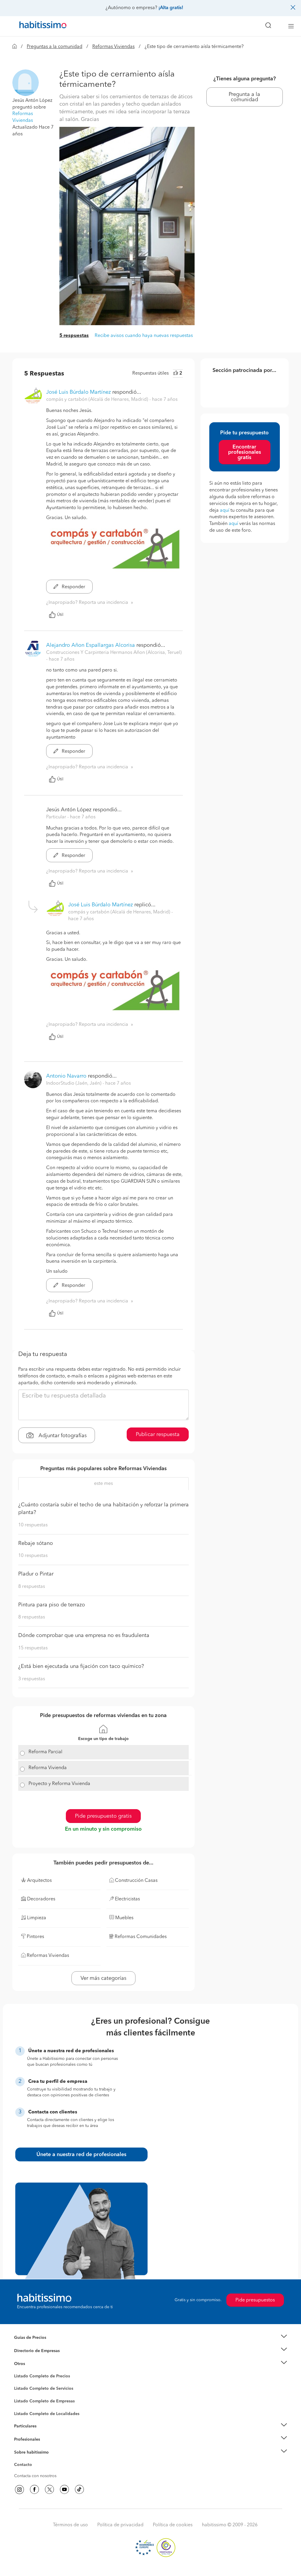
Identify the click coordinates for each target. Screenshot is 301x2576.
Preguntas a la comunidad (55, 47)
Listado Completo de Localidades (47, 2414)
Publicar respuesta (158, 1435)
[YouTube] (64, 2489)
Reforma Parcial (45, 1752)
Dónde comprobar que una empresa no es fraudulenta (84, 1636)
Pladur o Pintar (36, 1574)
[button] (26, 82)
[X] (49, 2489)
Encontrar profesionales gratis (245, 452)
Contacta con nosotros (35, 2476)
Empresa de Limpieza (34, 2364)
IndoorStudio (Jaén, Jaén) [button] (74, 1083)
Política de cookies (173, 2525)
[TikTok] (79, 2489)
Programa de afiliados (35, 2472)
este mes (103, 1484)
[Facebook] (34, 2489)
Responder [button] (73, 587)
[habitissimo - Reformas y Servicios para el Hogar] (41, 26)
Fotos (19, 2383)
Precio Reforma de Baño (37, 2345)
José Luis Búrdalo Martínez (78, 392)
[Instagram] (19, 2489)
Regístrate (23, 2439)
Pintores (22, 2393)
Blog (19, 2371)
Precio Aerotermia (31, 2351)
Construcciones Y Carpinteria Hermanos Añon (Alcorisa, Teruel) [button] (114, 653)
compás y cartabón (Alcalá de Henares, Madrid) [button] (98, 400)
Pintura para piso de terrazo (52, 1605)
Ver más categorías (103, 1978)
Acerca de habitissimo (35, 2460)
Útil (60, 615)
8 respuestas (32, 1587)
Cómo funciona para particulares (45, 2433)
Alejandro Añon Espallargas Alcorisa (91, 645)
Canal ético (25, 2466)
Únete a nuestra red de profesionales (81, 2155)
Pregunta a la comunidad (244, 97)
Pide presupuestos (255, 2300)
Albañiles (23, 2405)
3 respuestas (32, 1679)
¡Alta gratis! (171, 8)
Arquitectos (25, 2411)
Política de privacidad (120, 2525)
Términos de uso (70, 2525)
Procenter (23, 2389)
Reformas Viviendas (113, 47)
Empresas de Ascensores (37, 2358)
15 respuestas (33, 1648)
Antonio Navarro (66, 1076)
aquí (225, 511)
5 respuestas (74, 336)
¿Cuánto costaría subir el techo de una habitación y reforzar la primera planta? (103, 1509)
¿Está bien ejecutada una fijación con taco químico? (81, 1666)
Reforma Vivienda (48, 1768)
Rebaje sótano (36, 1543)
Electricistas (25, 2399)
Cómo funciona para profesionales (47, 2447)
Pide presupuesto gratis (103, 1816)
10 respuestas (33, 1525)
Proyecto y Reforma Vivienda (59, 1784)
